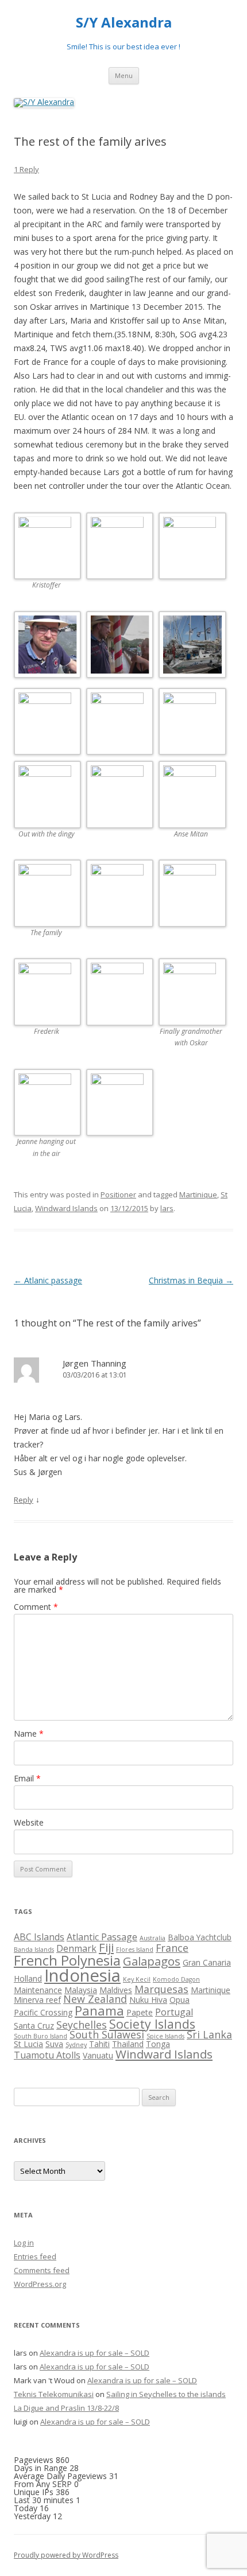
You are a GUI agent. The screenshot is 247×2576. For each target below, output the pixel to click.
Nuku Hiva (148, 2000)
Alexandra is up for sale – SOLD (94, 2353)
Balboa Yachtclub (200, 1937)
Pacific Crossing (43, 2012)
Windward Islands (66, 1208)
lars (167, 1208)
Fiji (106, 1947)
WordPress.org (40, 2284)
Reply (24, 1500)
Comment (36, 1607)
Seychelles (82, 2025)
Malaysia (81, 1990)
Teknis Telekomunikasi (54, 2394)
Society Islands (152, 2024)
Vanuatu (98, 2055)
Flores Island (135, 1949)
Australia (153, 1938)
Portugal (174, 2012)
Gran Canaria (207, 1962)
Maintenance (38, 1990)
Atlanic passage (48, 1280)
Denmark (76, 1948)
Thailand (128, 2044)
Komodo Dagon (176, 1979)
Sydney (76, 2045)
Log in (24, 2243)
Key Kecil (137, 1979)
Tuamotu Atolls (47, 2055)
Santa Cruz (34, 2026)
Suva (54, 2044)
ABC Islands (39, 1937)
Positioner (118, 1194)
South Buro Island (40, 2036)
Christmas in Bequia (191, 1280)
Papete (140, 2012)
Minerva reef (37, 2000)
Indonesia (82, 1975)
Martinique (198, 1194)
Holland (28, 1978)
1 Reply (26, 169)
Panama (99, 2011)
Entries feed (35, 2256)
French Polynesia (67, 1960)
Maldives (116, 1990)
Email (27, 1778)
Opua (180, 2000)
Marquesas (161, 1989)
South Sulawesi (107, 2034)
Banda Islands (34, 1949)
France (172, 1948)
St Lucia (28, 2044)
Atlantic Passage (102, 1937)
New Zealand (95, 1999)
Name (29, 1733)
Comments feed (42, 2270)
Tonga (158, 2044)
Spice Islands (165, 2036)
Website (29, 1822)
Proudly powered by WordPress (66, 2555)
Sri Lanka (209, 2034)
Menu (124, 75)
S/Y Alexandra (124, 23)
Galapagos (152, 1961)
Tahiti (99, 2044)
